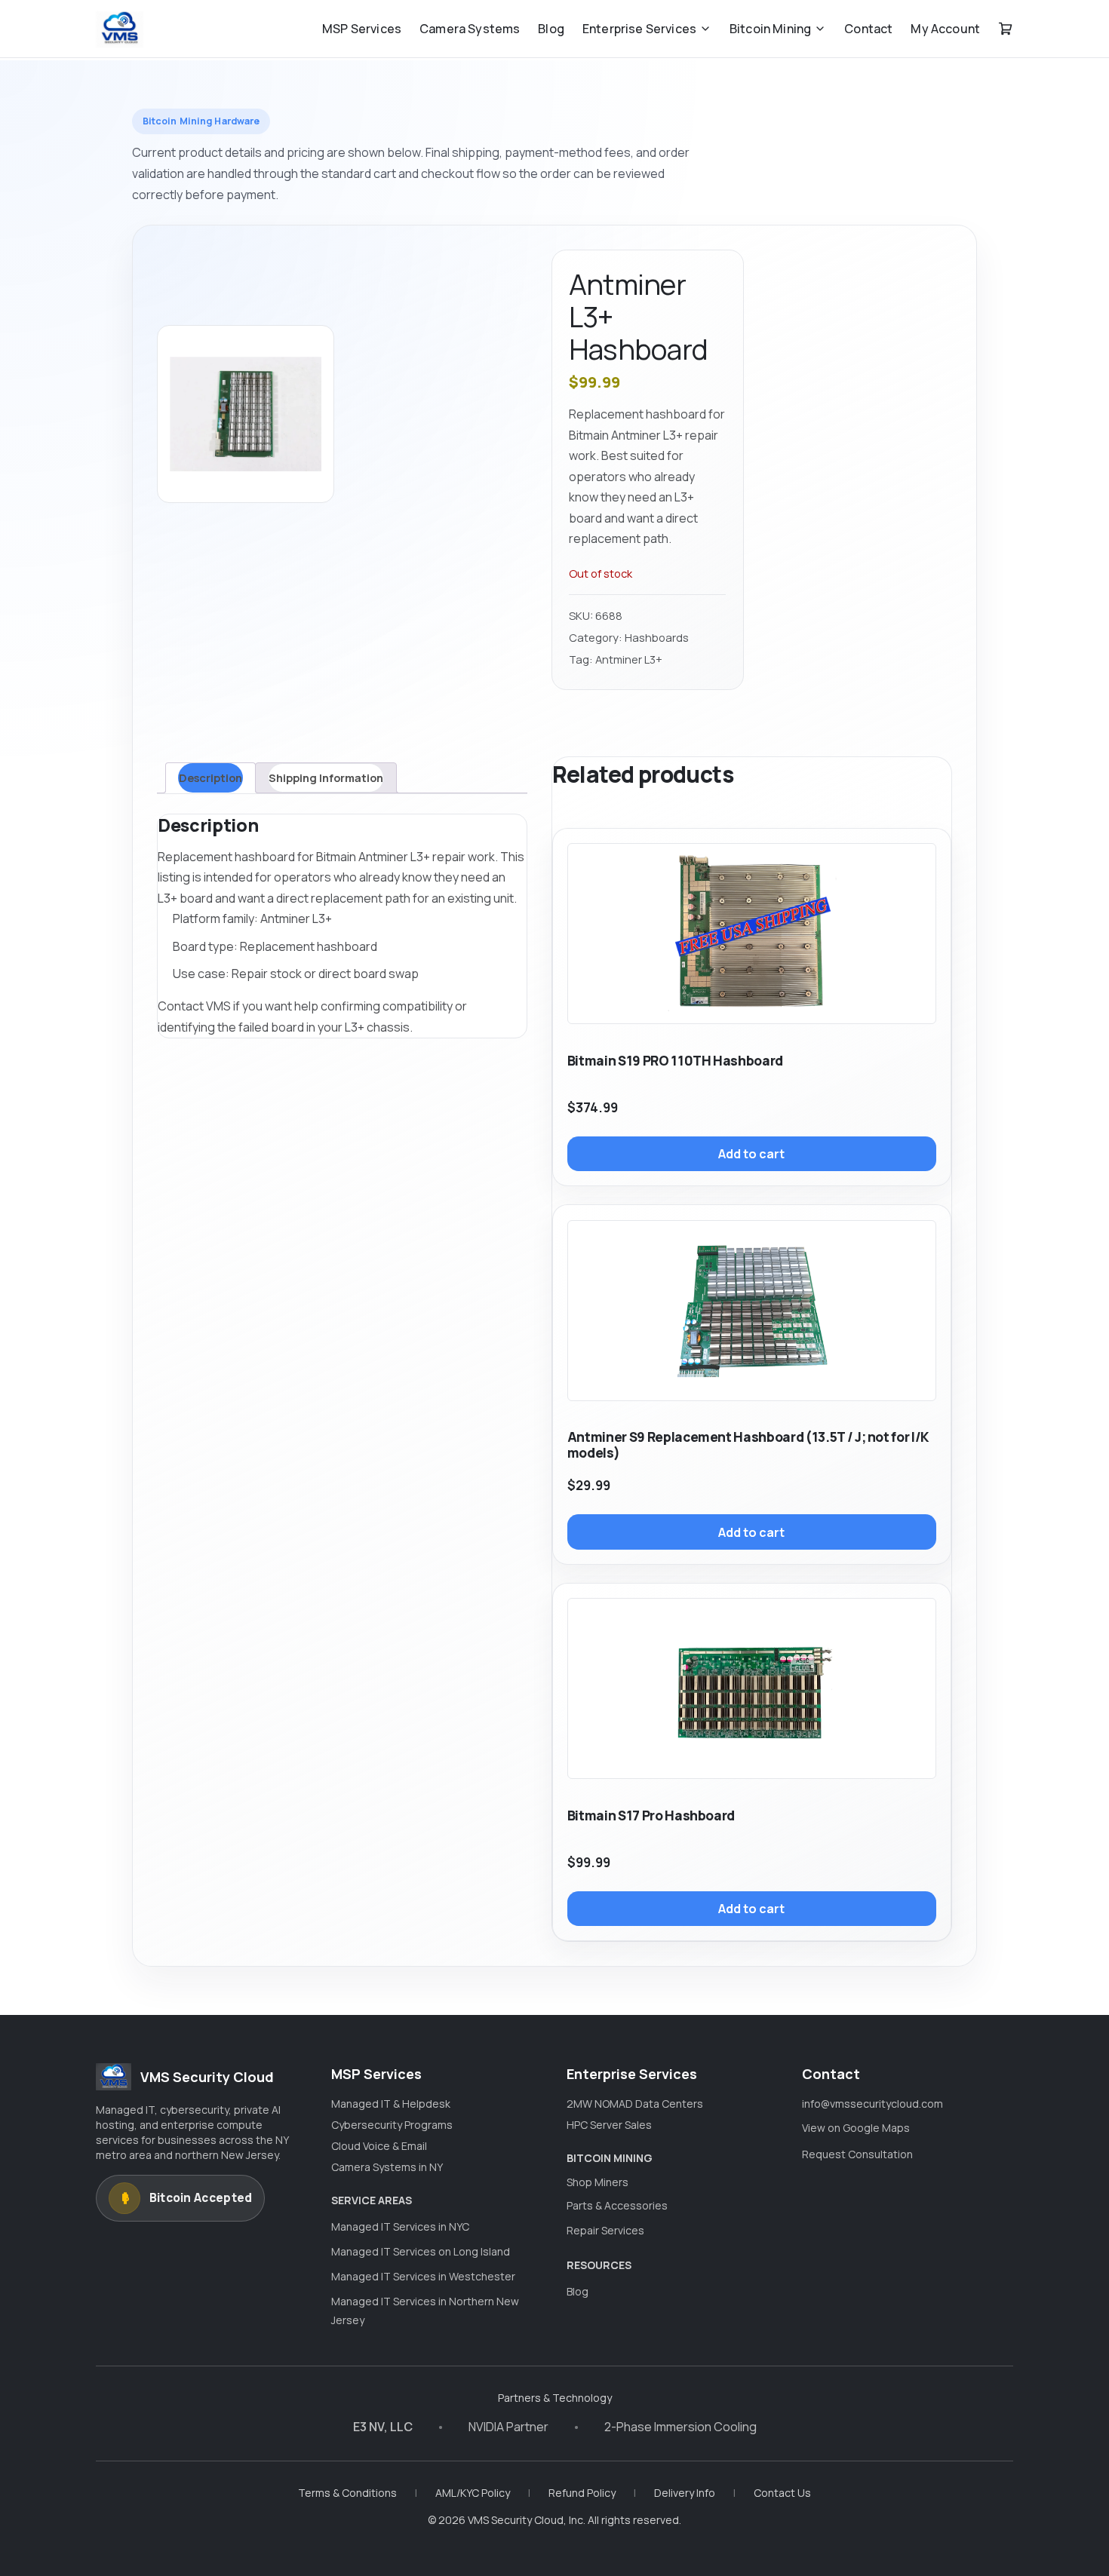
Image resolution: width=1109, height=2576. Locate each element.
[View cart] (1006, 29)
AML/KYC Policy (473, 2493)
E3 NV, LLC (383, 2427)
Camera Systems (470, 29)
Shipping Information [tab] (326, 777)
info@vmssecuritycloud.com (872, 2104)
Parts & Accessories (617, 2205)
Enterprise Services (639, 29)
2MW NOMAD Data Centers (635, 2104)
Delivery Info (685, 2493)
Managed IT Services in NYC (400, 2226)
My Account (945, 29)
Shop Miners (598, 2182)
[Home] (120, 29)
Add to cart (751, 1154)
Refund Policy (582, 2493)
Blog (551, 29)
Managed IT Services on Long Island (421, 2251)
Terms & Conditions (347, 2493)
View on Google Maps (856, 2128)
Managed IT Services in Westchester (423, 2276)
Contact (868, 29)
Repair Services (605, 2230)
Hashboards (657, 637)
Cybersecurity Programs (392, 2125)
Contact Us (782, 2493)
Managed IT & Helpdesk (391, 2104)
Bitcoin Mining (770, 29)
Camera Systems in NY (387, 2167)
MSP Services (362, 29)
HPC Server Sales (609, 2125)
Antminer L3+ (629, 659)
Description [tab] (210, 777)
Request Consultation (857, 2154)
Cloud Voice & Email (379, 2146)
